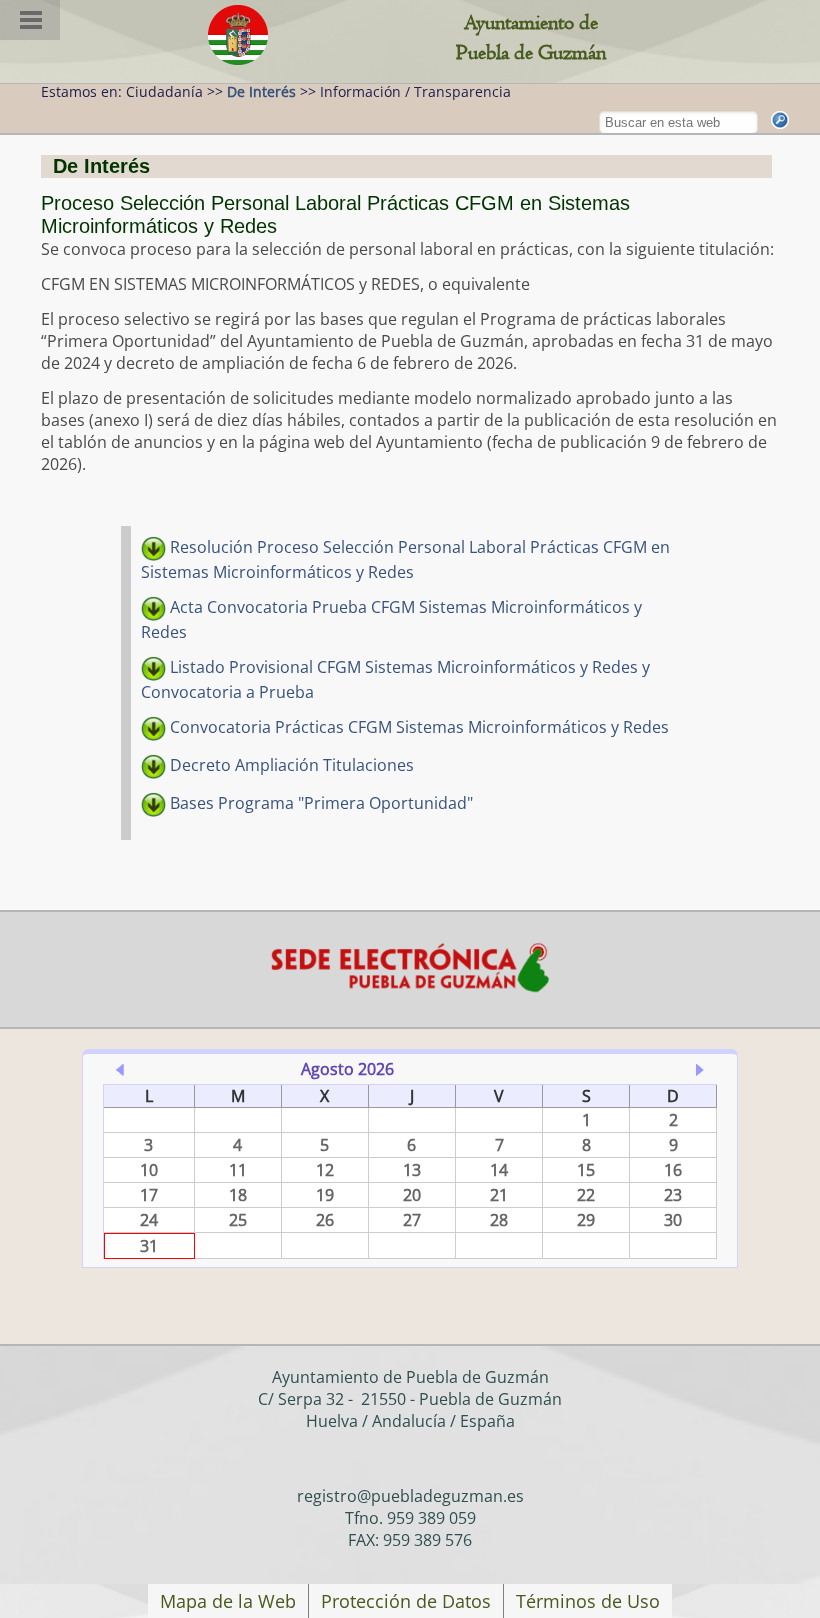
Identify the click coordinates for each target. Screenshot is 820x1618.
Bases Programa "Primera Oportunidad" (319, 803)
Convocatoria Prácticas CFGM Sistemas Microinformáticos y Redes (417, 727)
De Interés (261, 91)
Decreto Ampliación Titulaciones (290, 765)
